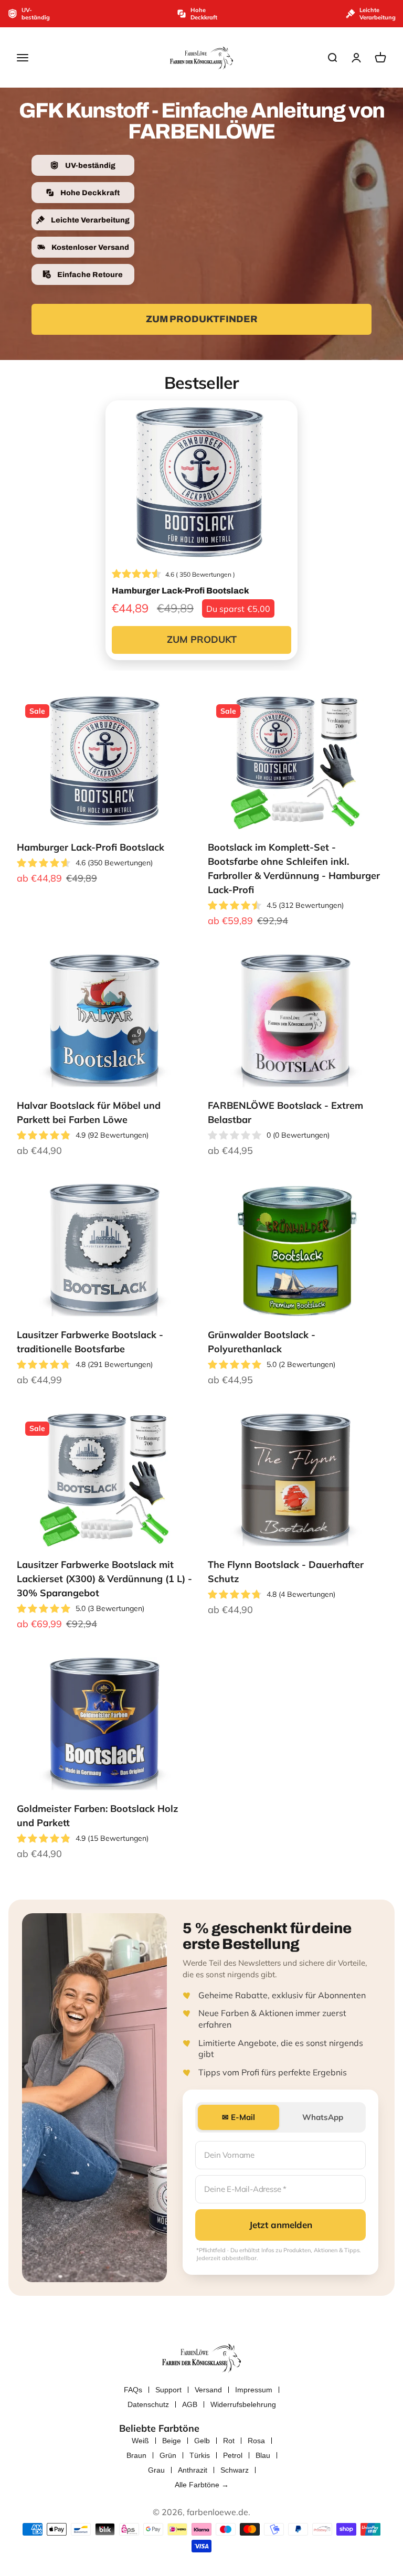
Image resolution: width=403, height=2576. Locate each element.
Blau (263, 2455)
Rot (229, 2441)
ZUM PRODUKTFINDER (202, 319)
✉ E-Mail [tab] (238, 2117)
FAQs (133, 2390)
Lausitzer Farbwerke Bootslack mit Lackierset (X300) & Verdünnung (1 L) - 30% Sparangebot (104, 1579)
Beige (172, 2441)
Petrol (233, 2455)
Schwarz (235, 2470)
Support (168, 2390)
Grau (156, 2470)
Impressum (254, 2390)
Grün (168, 2455)
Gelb (202, 2441)
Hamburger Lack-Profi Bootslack (91, 847)
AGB (190, 2404)
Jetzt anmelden (281, 2225)
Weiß (140, 2441)
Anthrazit (193, 2470)
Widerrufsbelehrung (243, 2404)
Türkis (200, 2455)
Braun (136, 2455)
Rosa (256, 2441)
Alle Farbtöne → (202, 2485)
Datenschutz (148, 2404)
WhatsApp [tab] (323, 2117)
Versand (208, 2390)
